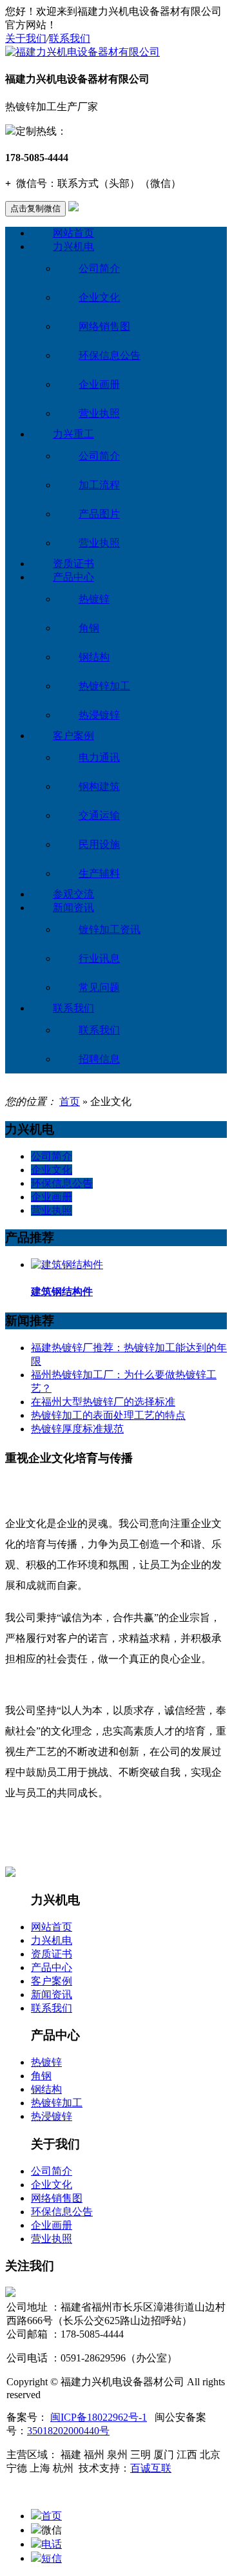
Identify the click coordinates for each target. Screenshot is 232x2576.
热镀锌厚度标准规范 (77, 1429)
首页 (70, 1101)
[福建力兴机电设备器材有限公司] (82, 52)
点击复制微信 (35, 208)
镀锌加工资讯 (110, 929)
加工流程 (99, 485)
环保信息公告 (110, 355)
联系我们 (70, 38)
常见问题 (99, 987)
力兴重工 (73, 434)
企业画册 (99, 384)
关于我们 (26, 38)
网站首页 (73, 233)
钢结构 (94, 657)
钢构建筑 (99, 786)
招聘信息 (99, 1059)
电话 (52, 2544)
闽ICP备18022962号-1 (99, 2417)
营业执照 (99, 413)
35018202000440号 (68, 2431)
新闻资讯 (73, 908)
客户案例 (73, 735)
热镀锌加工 (104, 686)
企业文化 (99, 297)
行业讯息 (99, 958)
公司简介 (99, 268)
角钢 (89, 628)
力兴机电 (73, 246)
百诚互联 (151, 2468)
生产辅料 (99, 873)
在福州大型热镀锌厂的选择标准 (103, 1402)
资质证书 (73, 563)
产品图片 (99, 514)
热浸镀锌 (99, 715)
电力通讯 (99, 757)
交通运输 (99, 815)
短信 (52, 2558)
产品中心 (73, 577)
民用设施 (99, 844)
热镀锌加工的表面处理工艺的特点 (108, 1415)
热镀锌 (94, 599)
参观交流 (73, 894)
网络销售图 (104, 326)
